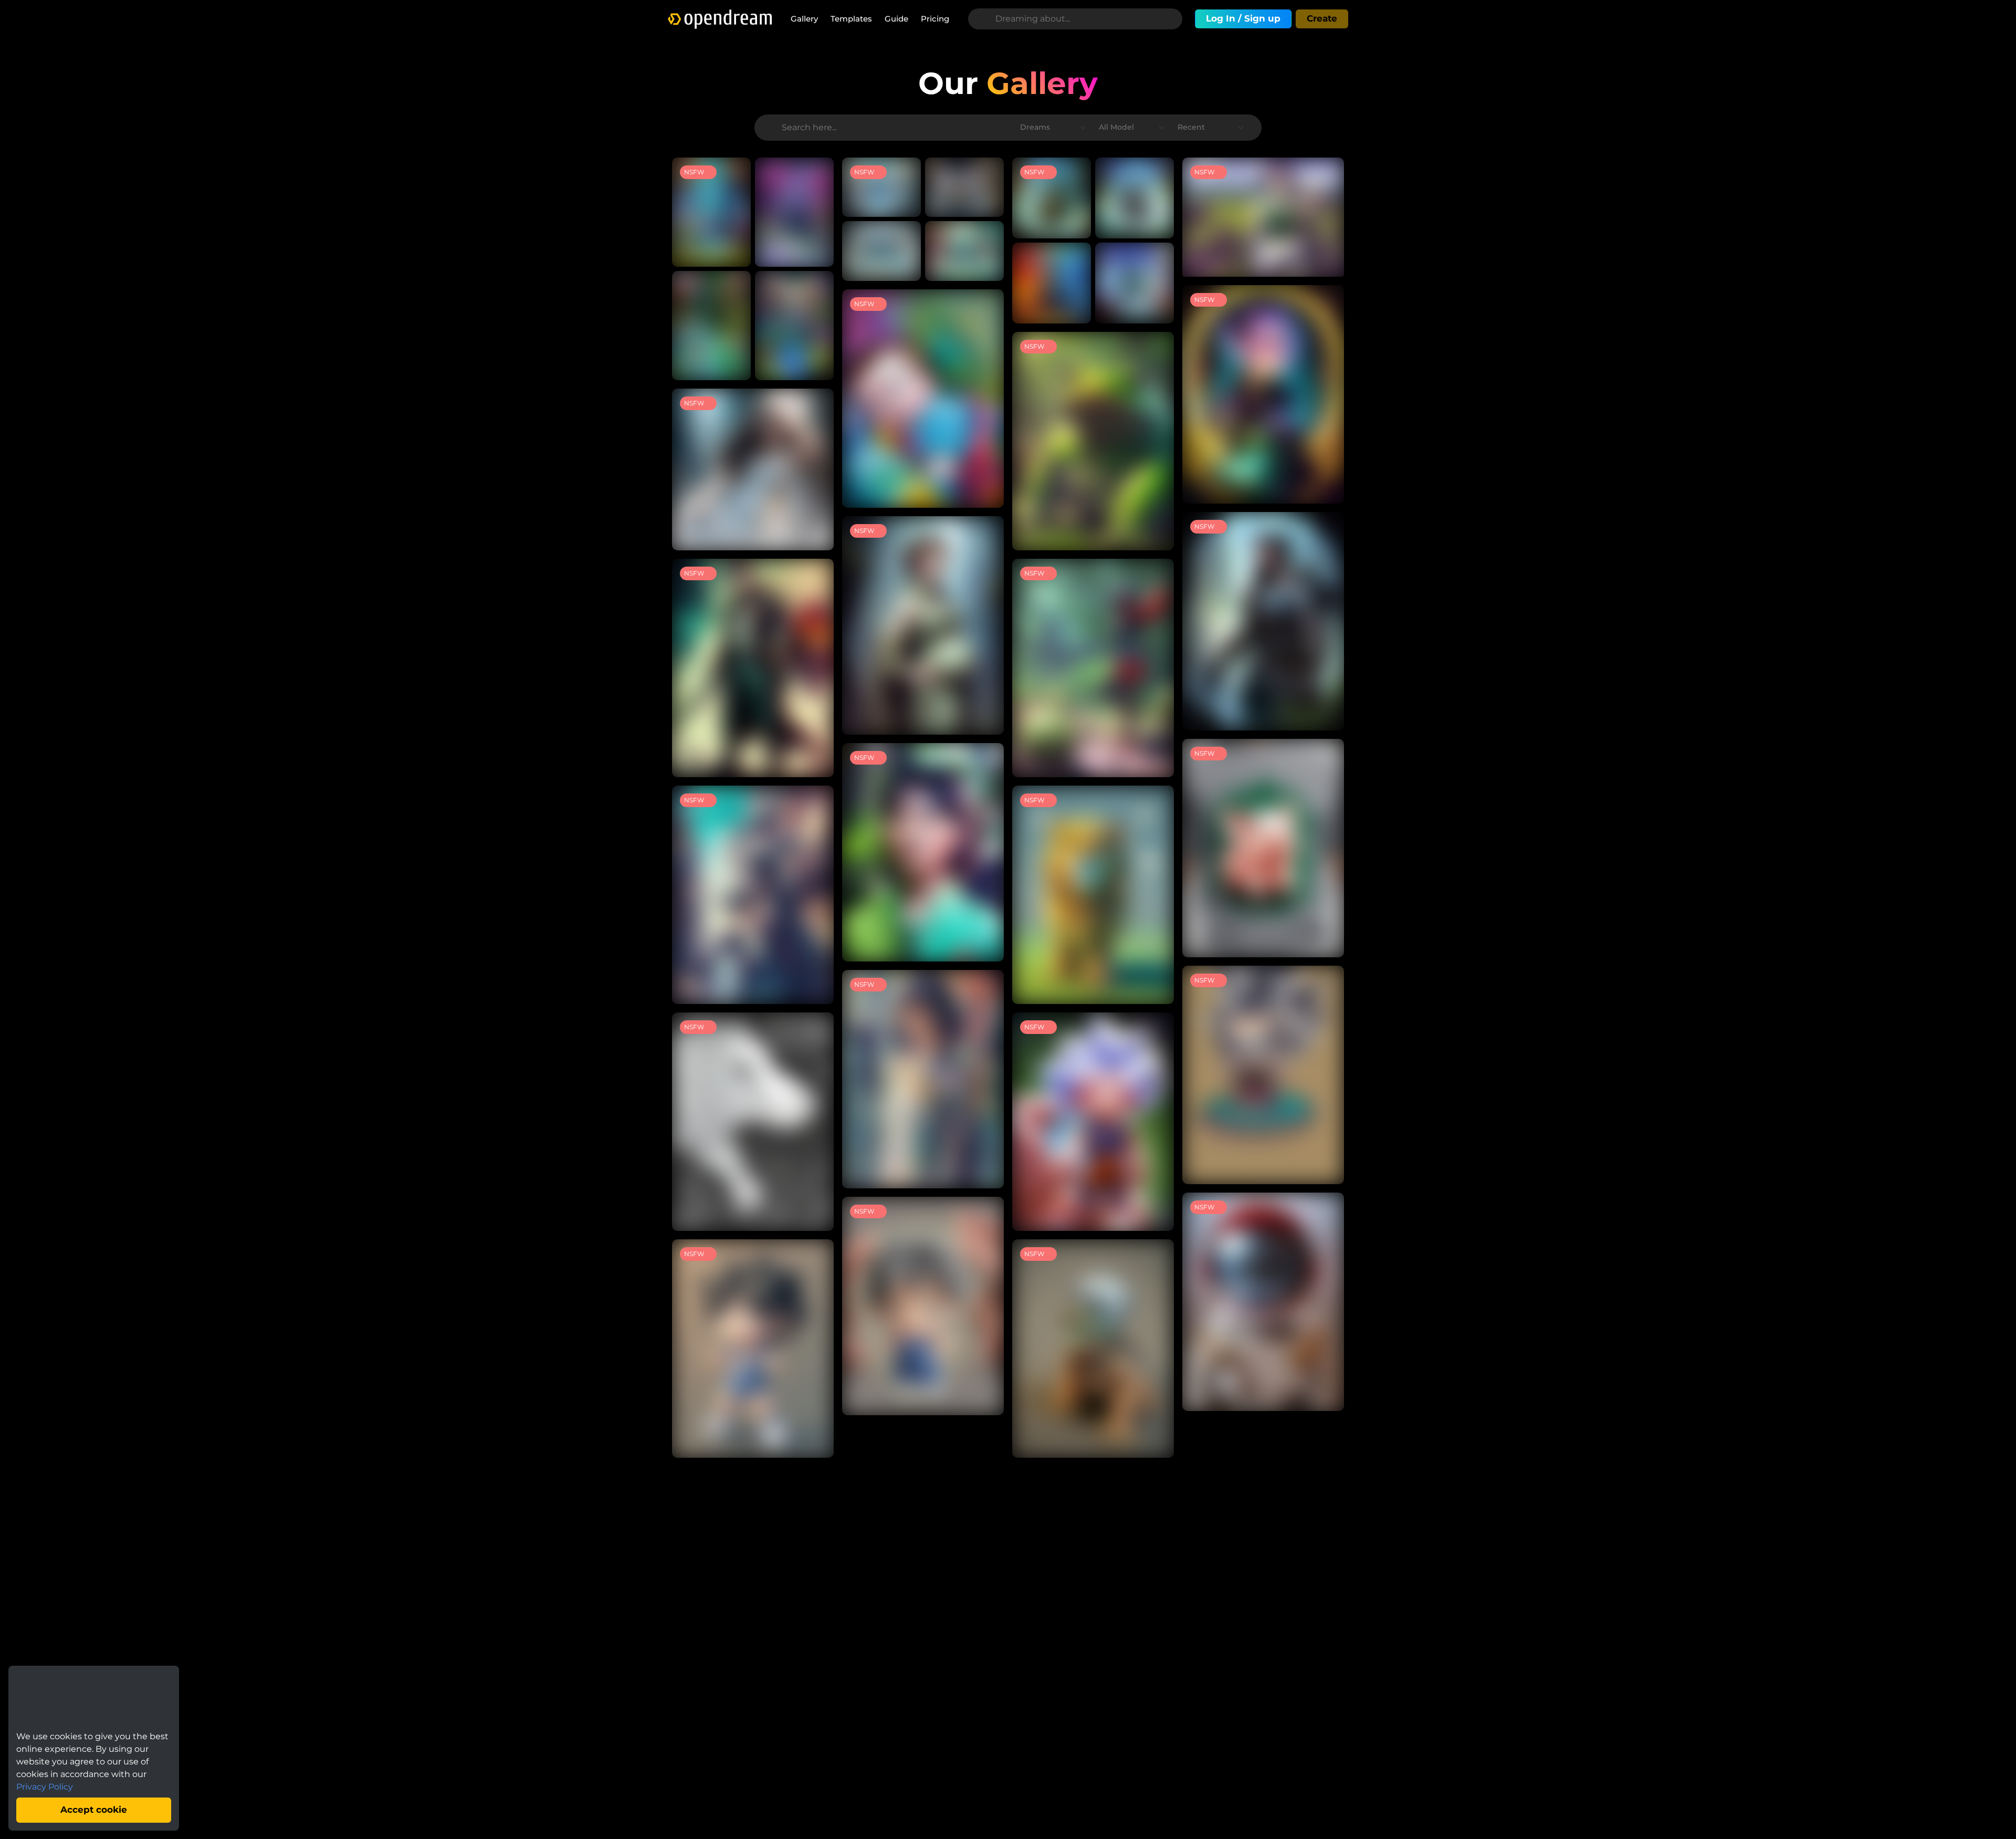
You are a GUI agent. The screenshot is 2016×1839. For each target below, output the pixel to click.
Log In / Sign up (1243, 18)
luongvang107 (724, 366)
